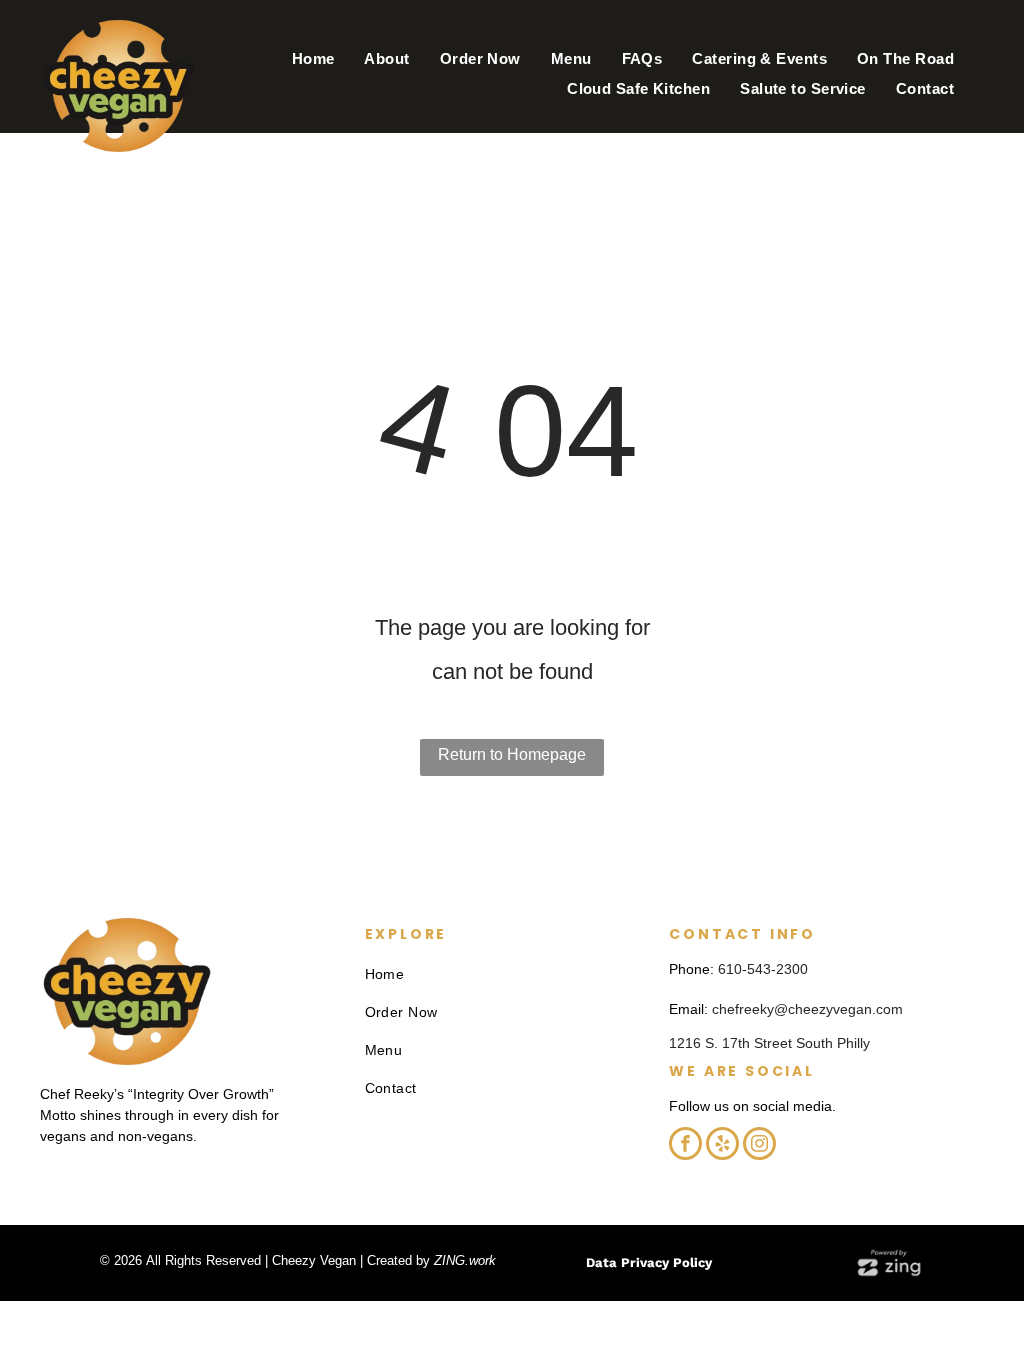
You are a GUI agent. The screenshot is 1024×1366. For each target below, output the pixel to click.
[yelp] (722, 1146)
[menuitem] (313, 59)
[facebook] (685, 1146)
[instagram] (759, 1146)
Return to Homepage (512, 754)
